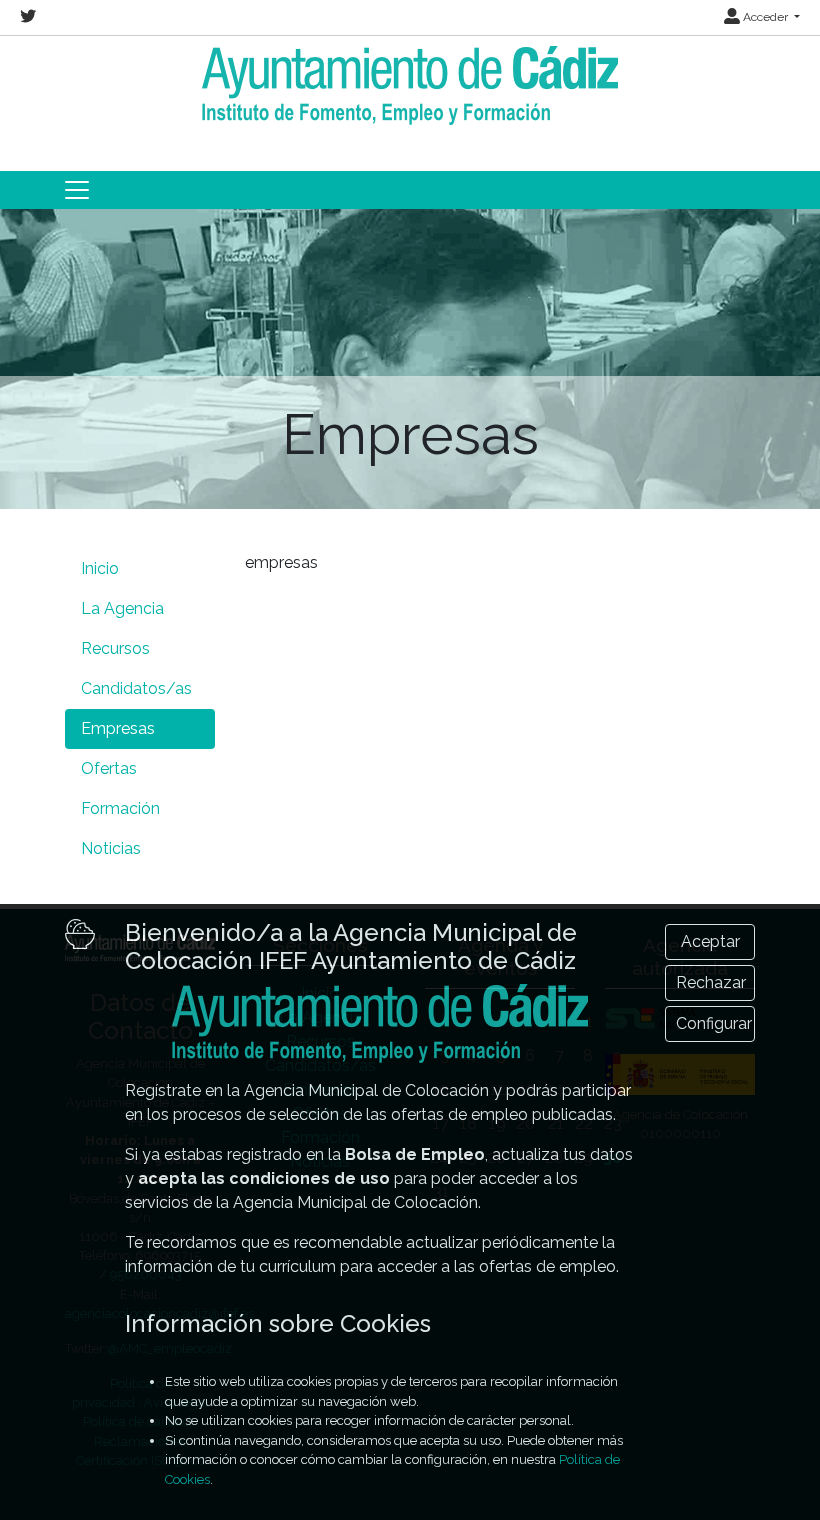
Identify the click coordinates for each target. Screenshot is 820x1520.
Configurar (714, 1023)
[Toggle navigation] (77, 190)
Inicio (100, 568)
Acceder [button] (765, 17)
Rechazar (711, 982)
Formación (120, 808)
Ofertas (109, 768)
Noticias (111, 848)
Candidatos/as (136, 688)
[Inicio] (410, 85)
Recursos (115, 648)
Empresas (118, 728)
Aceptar (710, 941)
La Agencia (122, 608)
